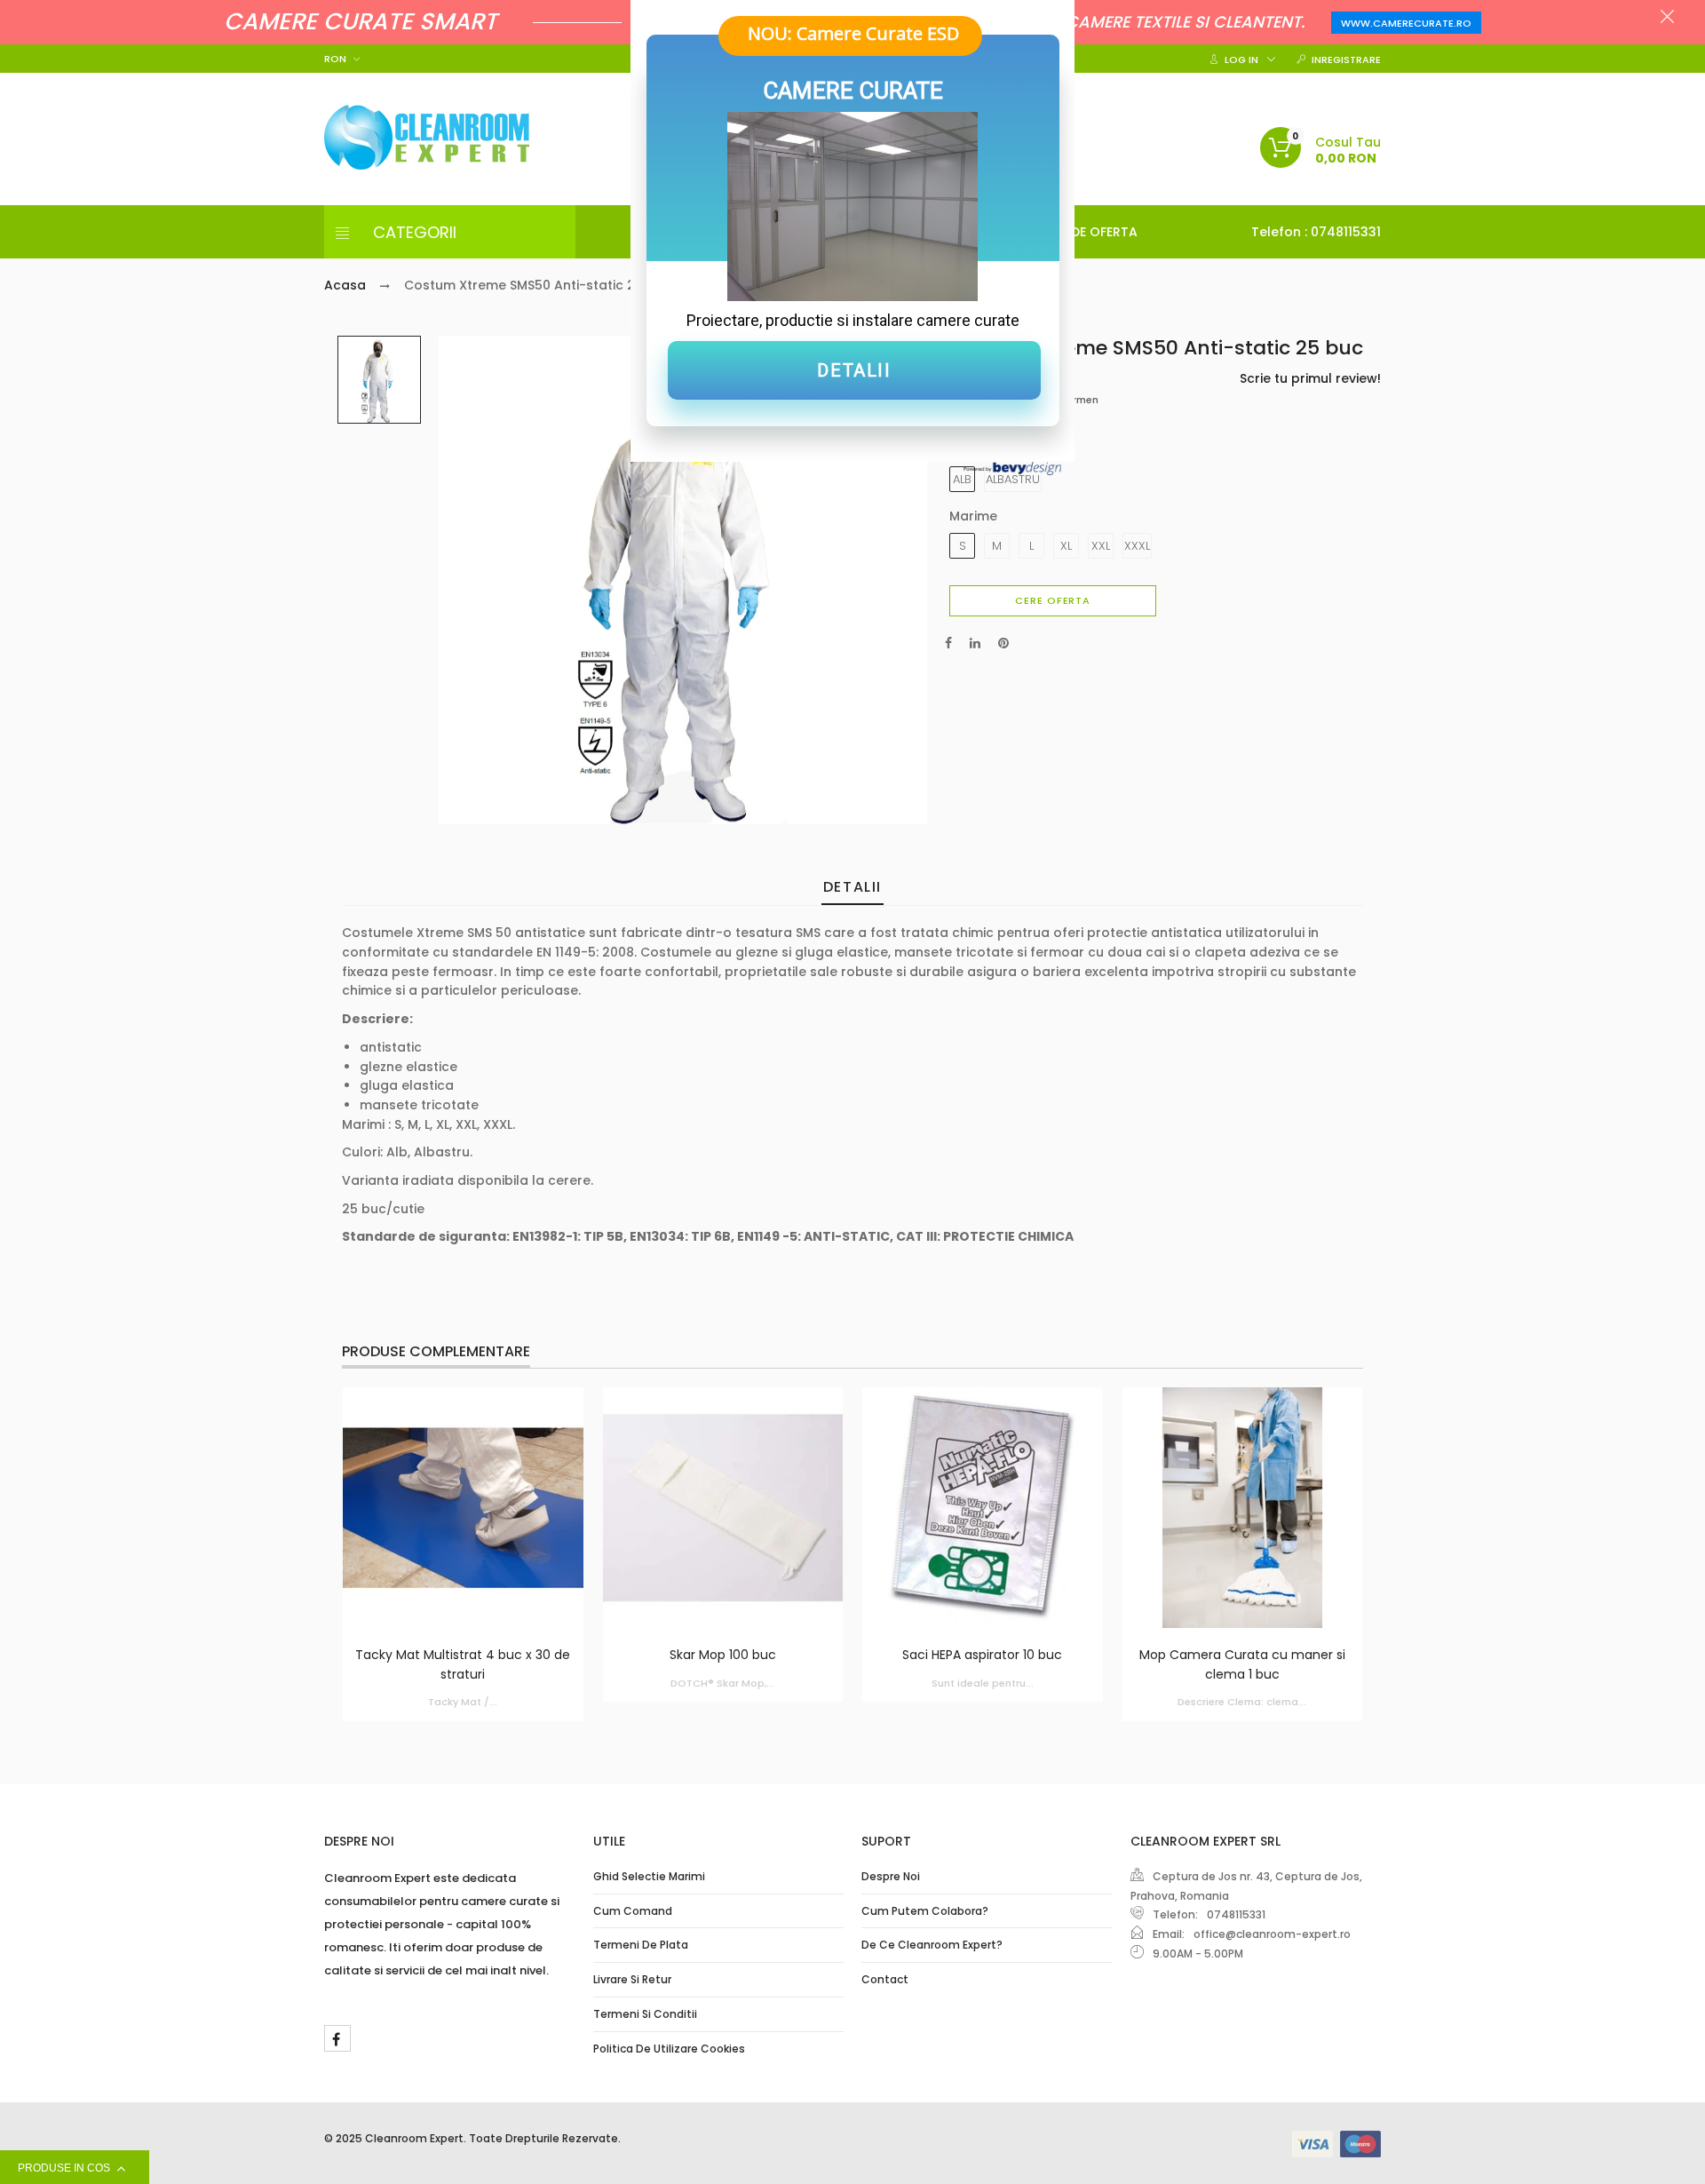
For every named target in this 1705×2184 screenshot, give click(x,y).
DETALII (854, 370)
